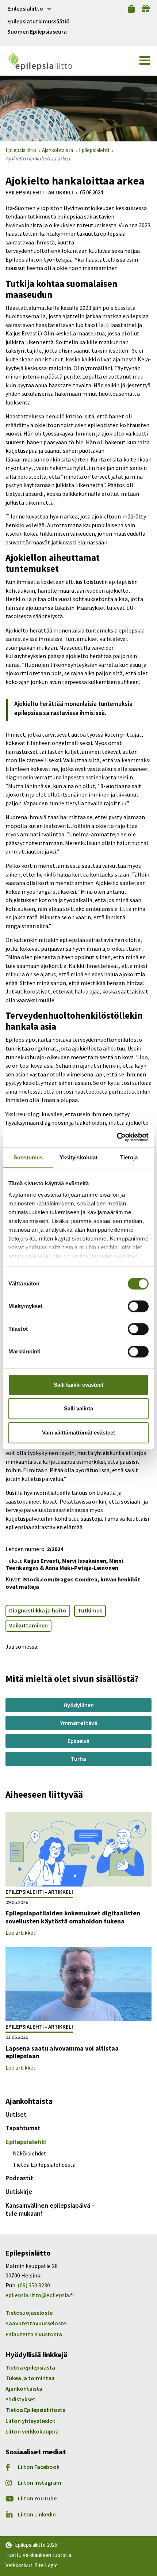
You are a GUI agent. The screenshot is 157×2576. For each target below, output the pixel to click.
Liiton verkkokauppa (32, 2431)
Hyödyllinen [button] (79, 1705)
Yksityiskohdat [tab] (78, 1157)
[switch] (138, 1306)
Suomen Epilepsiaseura (37, 32)
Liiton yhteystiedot (30, 2421)
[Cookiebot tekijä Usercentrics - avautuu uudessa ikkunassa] (117, 1137)
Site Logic (46, 2565)
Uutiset (16, 2114)
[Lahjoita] (146, 9)
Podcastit (19, 2178)
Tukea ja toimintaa (30, 2378)
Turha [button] (78, 1759)
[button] (145, 61)
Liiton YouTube (37, 2498)
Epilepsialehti (26, 2142)
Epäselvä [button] (78, 1741)
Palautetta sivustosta (34, 2334)
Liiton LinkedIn (37, 2514)
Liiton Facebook (39, 2467)
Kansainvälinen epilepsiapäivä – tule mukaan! (50, 2209)
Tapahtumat (23, 2128)
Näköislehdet (30, 2153)
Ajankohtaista (24, 2389)
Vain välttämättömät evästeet (78, 1433)
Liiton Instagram (40, 2483)
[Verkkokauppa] (131, 9)
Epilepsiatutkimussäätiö (39, 21)
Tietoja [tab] (129, 1157)
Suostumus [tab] (28, 1157)
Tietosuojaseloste (29, 2313)
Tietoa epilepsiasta (30, 2367)
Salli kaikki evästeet (78, 1385)
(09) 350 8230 (34, 2285)
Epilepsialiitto (25, 8)
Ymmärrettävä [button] (79, 1723)
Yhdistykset (20, 2399)
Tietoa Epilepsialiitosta (36, 2410)
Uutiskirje (19, 2191)
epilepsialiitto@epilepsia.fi (40, 2295)
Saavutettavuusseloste (36, 2323)
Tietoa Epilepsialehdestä (44, 2165)
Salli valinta (78, 1408)
